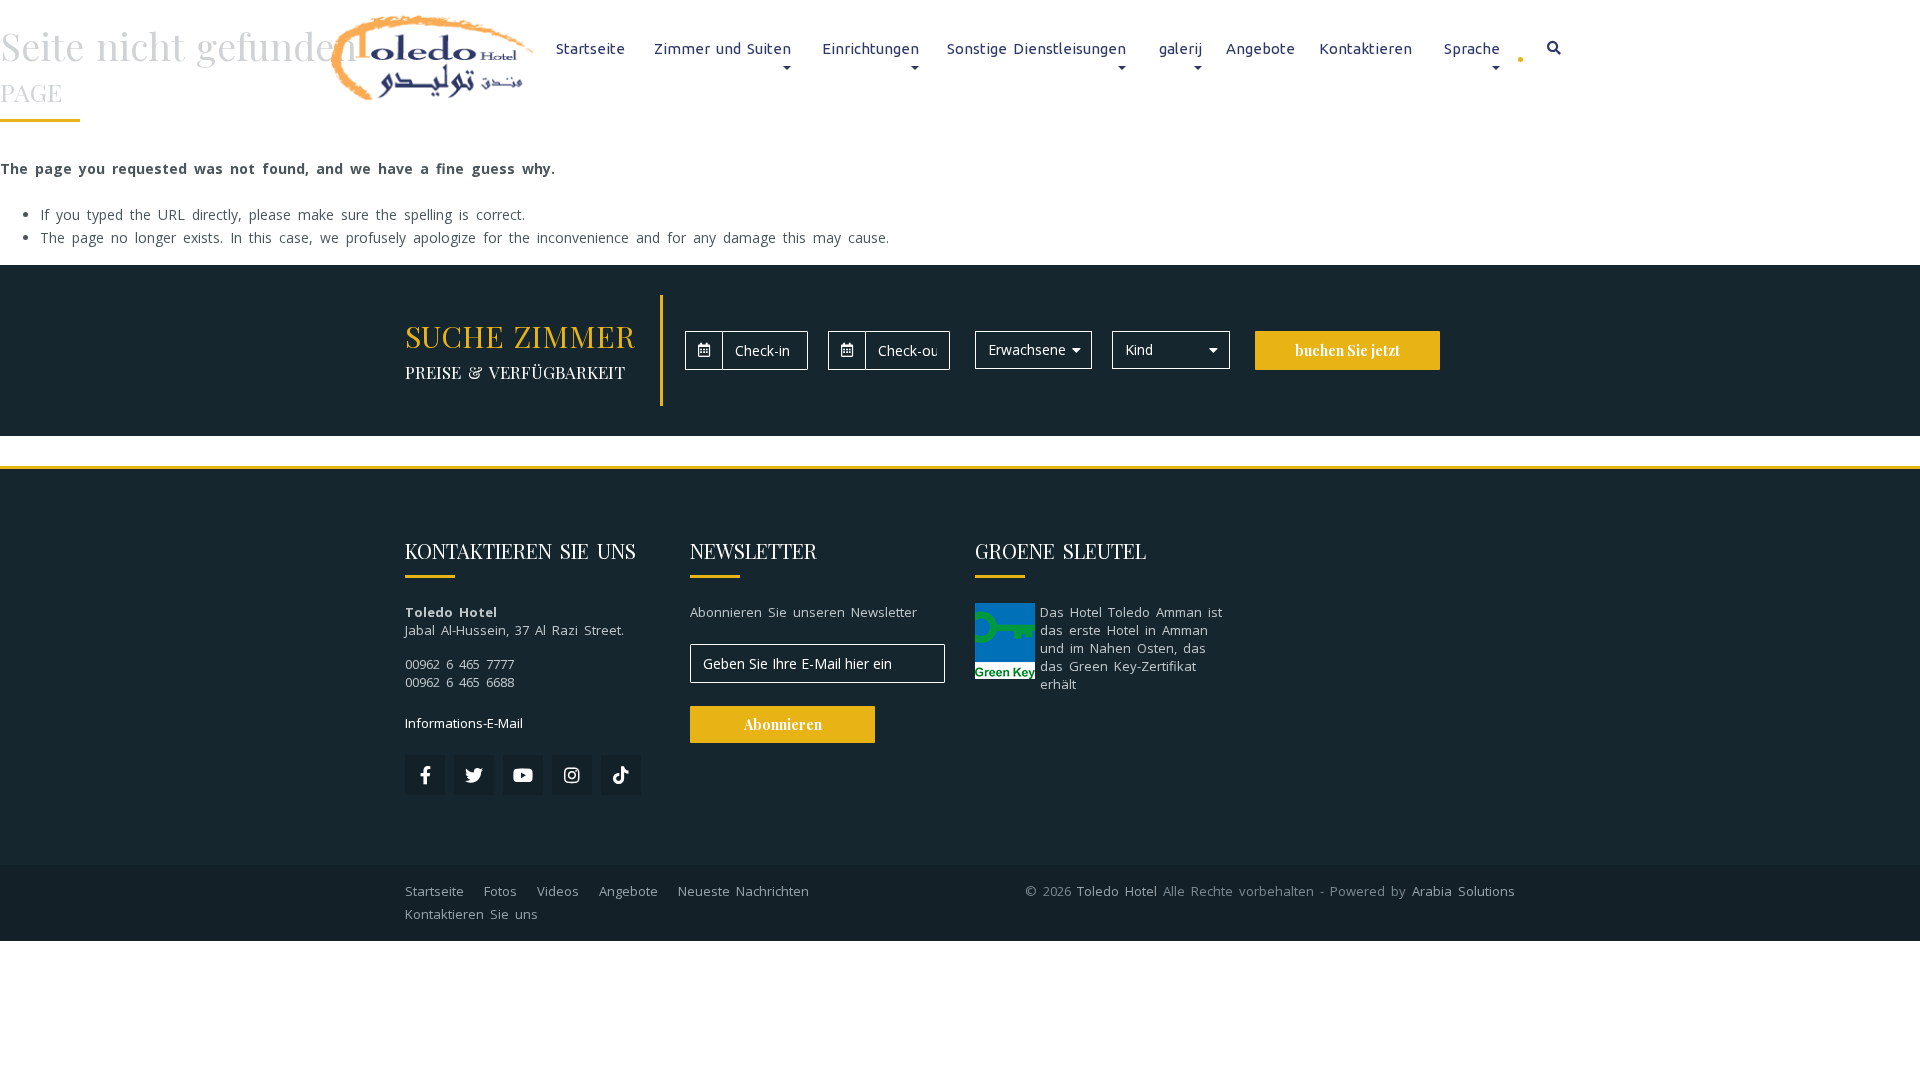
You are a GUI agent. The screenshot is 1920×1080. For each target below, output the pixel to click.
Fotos (500, 891)
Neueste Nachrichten (743, 891)
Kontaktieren (1365, 48)
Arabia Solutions (1463, 891)
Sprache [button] (1472, 48)
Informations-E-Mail (464, 723)
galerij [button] (1180, 48)
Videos (558, 891)
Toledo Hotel (1117, 891)
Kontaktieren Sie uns (471, 914)
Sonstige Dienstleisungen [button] (1036, 48)
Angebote (1260, 48)
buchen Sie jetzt (1347, 350)
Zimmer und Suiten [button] (722, 48)
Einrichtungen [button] (870, 48)
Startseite (590, 48)
